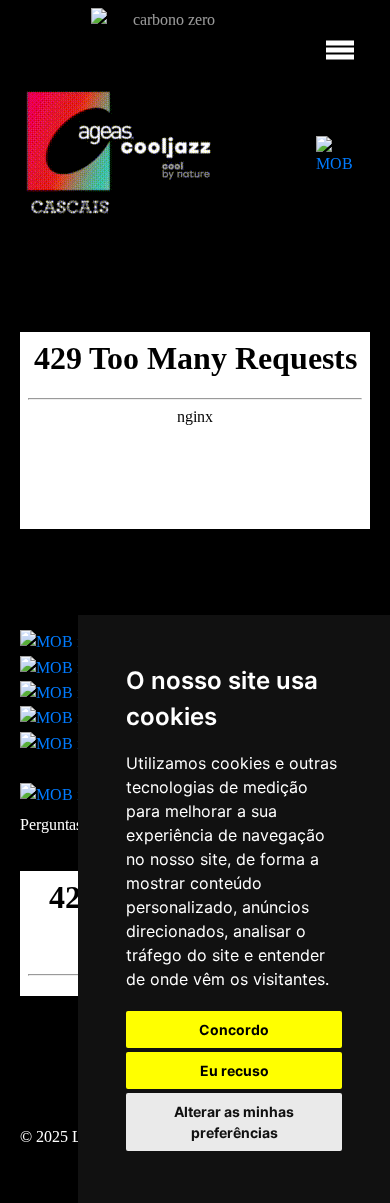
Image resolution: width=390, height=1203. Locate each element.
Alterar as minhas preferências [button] (234, 1122)
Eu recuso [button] (234, 1070)
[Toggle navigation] (340, 41)
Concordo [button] (234, 1029)
